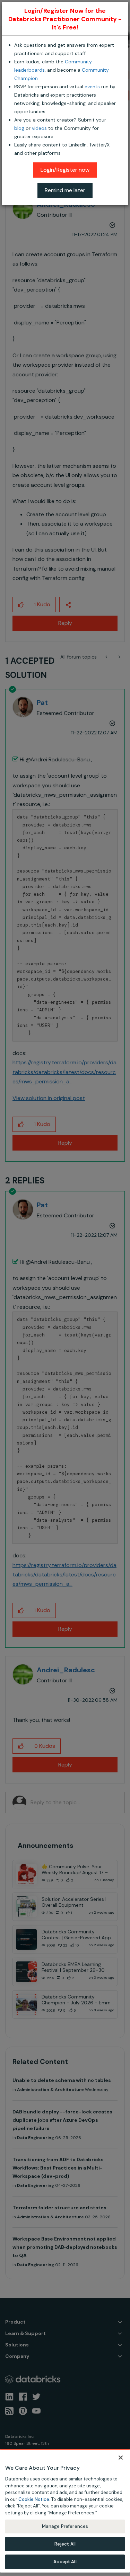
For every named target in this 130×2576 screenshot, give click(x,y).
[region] (65, 2511)
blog (19, 128)
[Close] (121, 2458)
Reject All (65, 2544)
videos (39, 128)
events (92, 87)
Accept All (65, 2562)
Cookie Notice (34, 2499)
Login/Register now (65, 170)
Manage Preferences (65, 2526)
